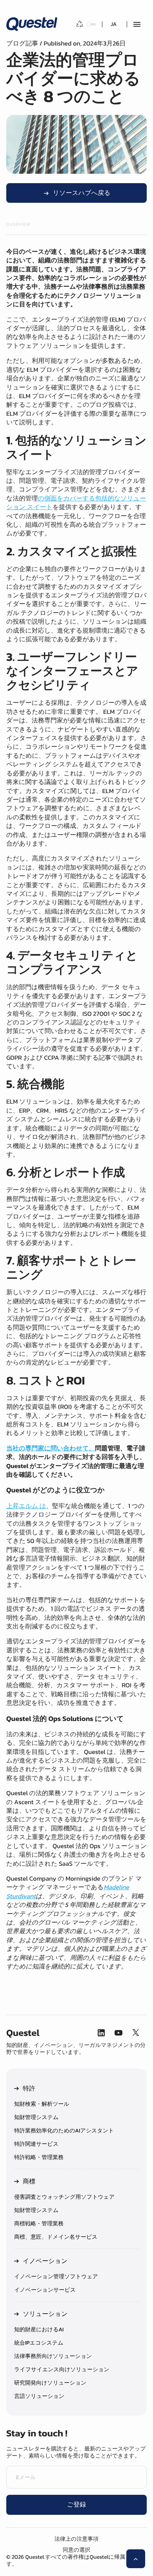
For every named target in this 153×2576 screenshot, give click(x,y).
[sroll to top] (136, 2559)
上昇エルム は (26, 1506)
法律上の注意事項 (76, 2539)
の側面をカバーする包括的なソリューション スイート (76, 503)
